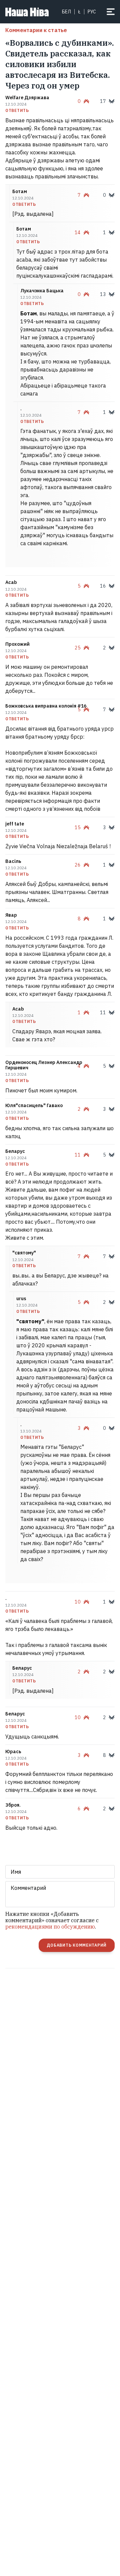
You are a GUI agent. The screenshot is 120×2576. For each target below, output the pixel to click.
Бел (66, 12)
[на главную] (27, 12)
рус (92, 12)
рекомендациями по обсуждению (50, 1927)
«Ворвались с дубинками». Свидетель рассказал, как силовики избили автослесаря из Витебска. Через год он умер (60, 64)
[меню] (111, 12)
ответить (17, 111)
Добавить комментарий (77, 1945)
